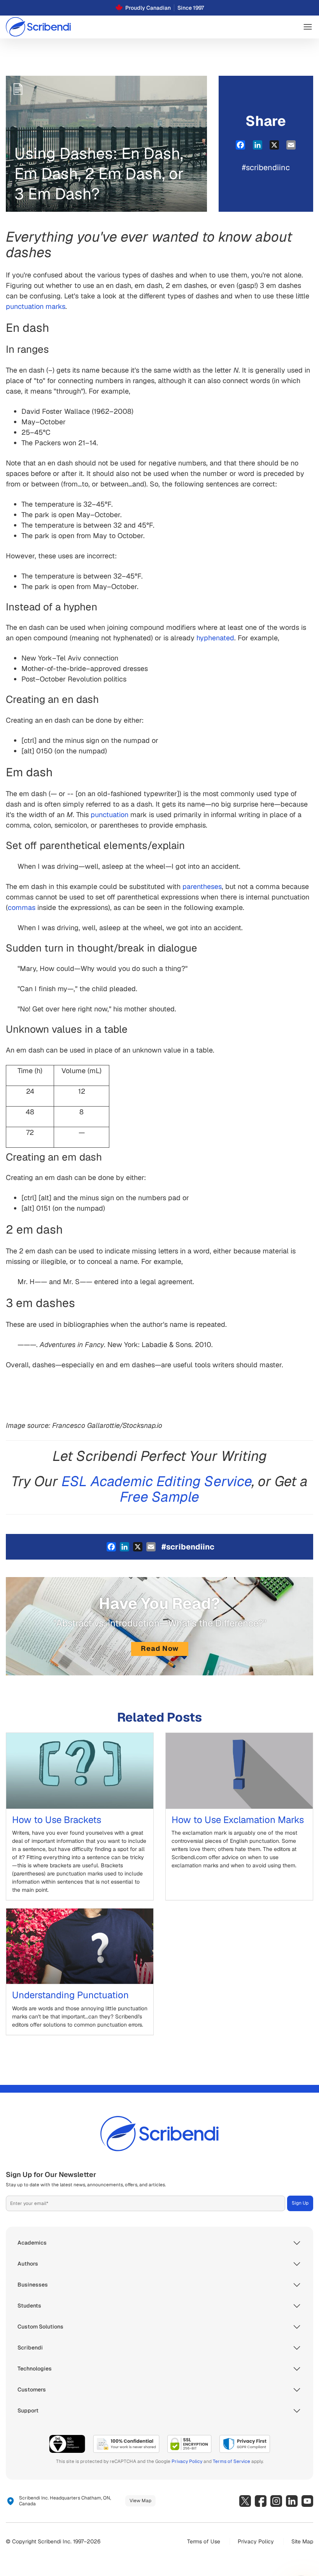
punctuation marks (36, 306)
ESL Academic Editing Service (157, 1481)
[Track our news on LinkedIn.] (292, 2501)
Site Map (302, 2541)
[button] (308, 27)
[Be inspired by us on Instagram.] (276, 2501)
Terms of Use (204, 2541)
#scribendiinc (266, 167)
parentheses (202, 886)
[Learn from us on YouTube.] (307, 2501)
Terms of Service (231, 2461)
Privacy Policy (187, 2461)
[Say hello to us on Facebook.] (261, 2501)
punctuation (110, 815)
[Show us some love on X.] (245, 2501)
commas (22, 907)
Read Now (160, 1648)
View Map (140, 2501)
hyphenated (215, 638)
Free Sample (159, 1497)
